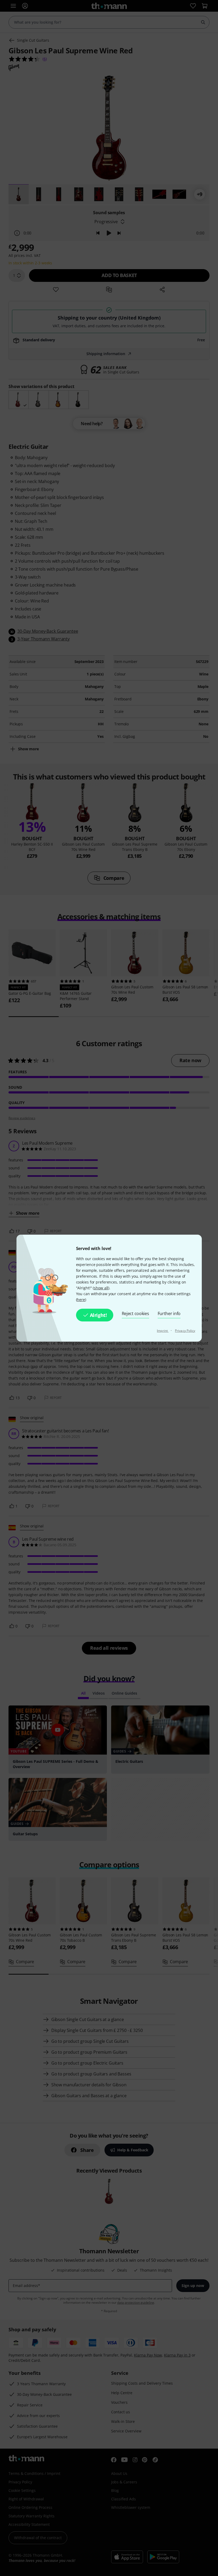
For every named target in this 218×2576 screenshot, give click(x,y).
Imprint (163, 1331)
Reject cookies (135, 1313)
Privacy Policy (185, 1331)
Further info (169, 1313)
